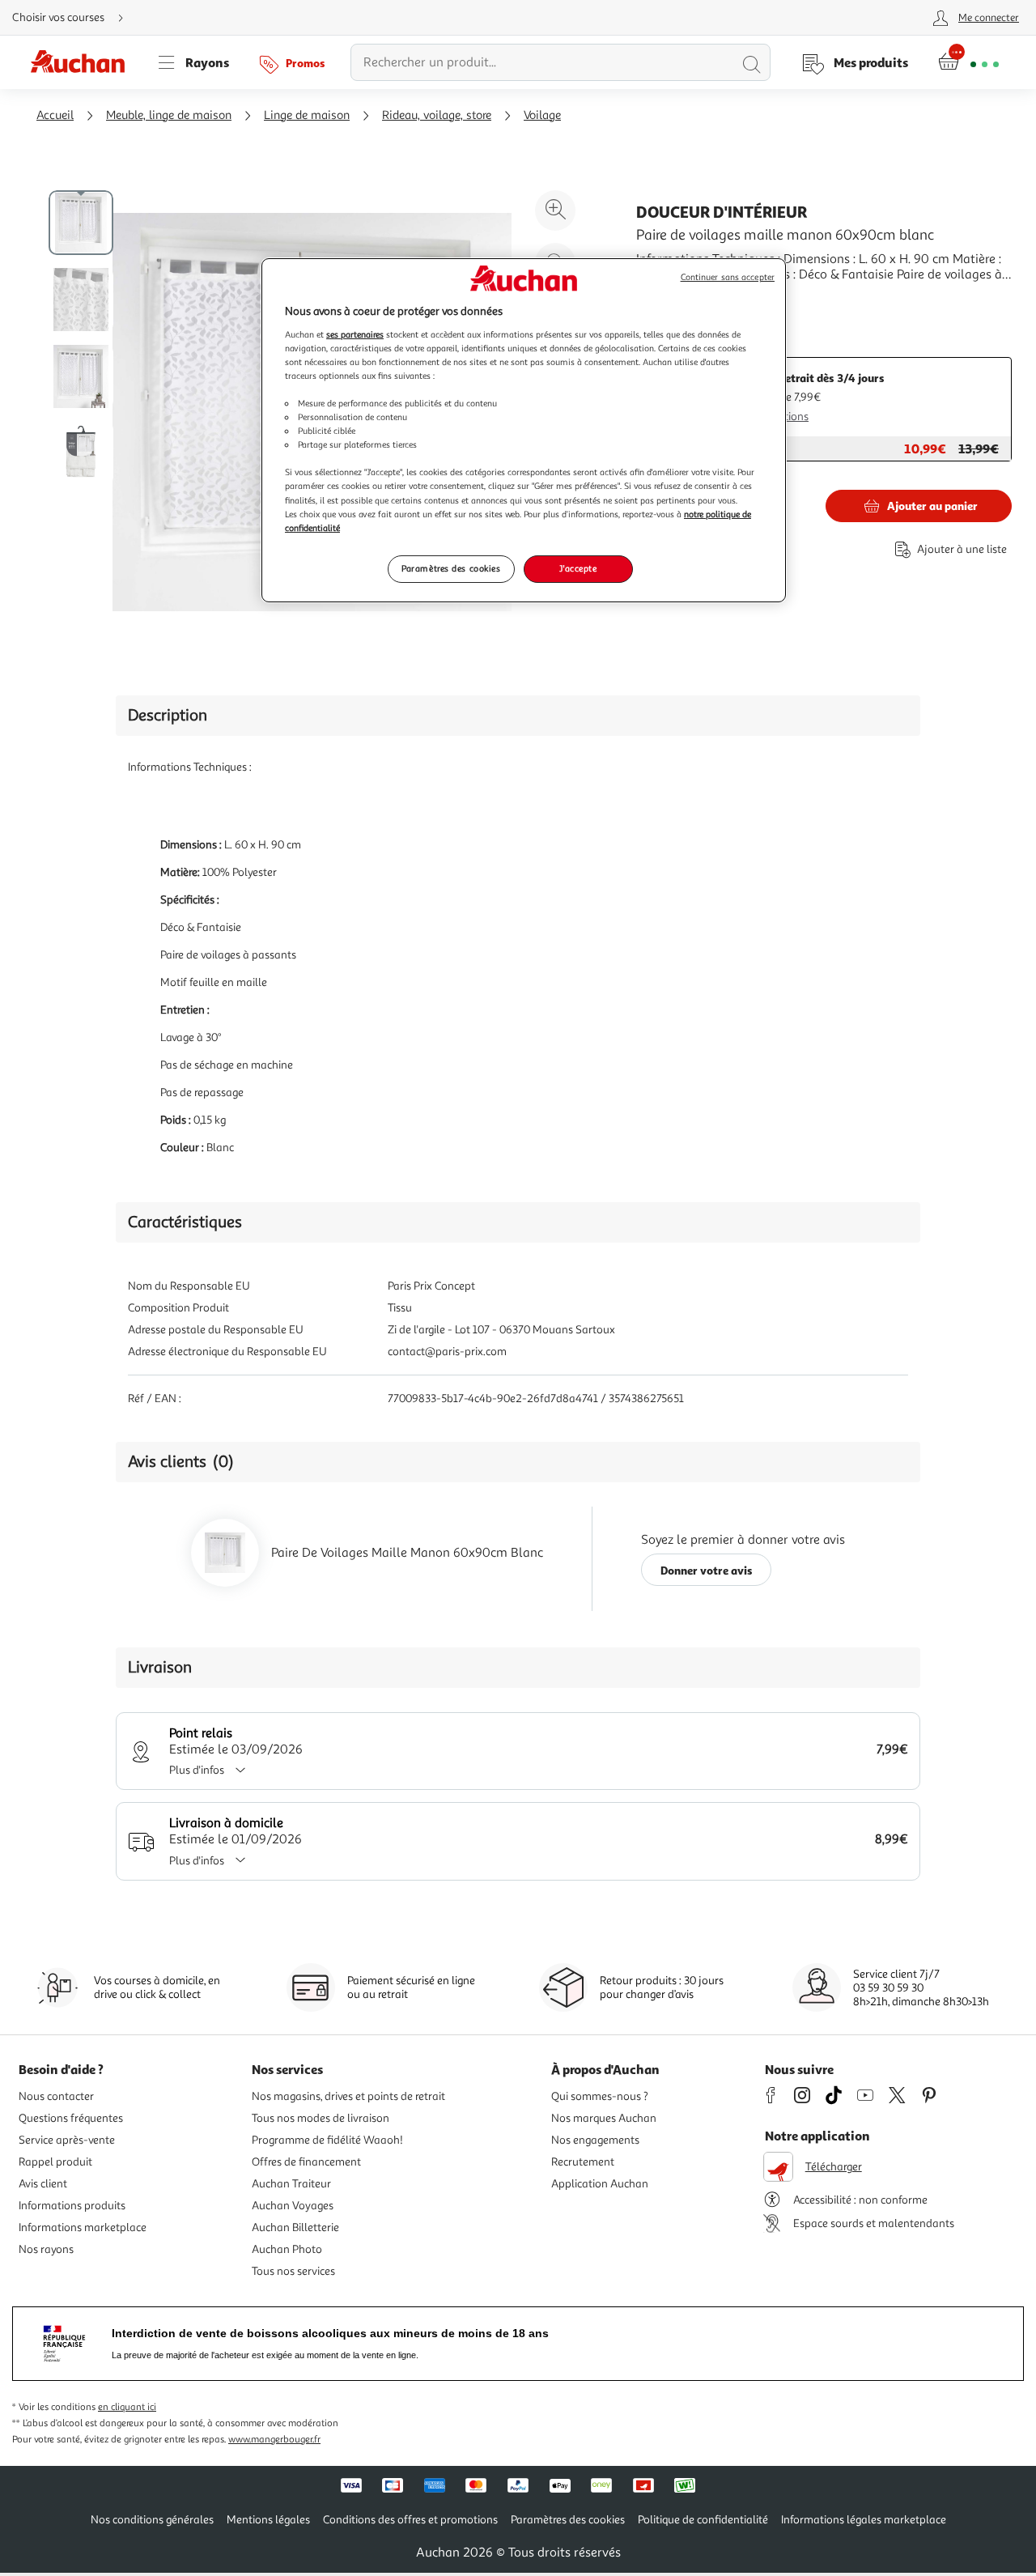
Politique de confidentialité (703, 2520)
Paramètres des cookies (451, 568)
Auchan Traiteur (291, 2184)
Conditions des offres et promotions (410, 2520)
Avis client (43, 2184)
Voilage (542, 115)
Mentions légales (268, 2520)
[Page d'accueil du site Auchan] (83, 62)
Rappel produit (55, 2162)
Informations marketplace (83, 2227)
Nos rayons (46, 2249)
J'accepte (578, 568)
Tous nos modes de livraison (321, 2118)
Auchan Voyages (293, 2206)
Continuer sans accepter (728, 277)
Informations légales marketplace (864, 2520)
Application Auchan (600, 2184)
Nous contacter (56, 2096)
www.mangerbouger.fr (274, 2440)
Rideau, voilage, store (437, 115)
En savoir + (667, 299)
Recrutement (583, 2162)
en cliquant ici (127, 2407)
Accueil (55, 115)
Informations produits (72, 2206)
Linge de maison (307, 115)
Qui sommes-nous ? (600, 2096)
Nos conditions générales (152, 2520)
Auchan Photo (287, 2249)
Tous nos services (293, 2271)
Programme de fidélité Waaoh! (327, 2140)
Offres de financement (306, 2162)
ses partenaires (355, 334)
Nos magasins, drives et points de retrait (348, 2096)
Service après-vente (67, 2140)
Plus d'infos (197, 1770)
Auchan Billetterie (295, 2227)
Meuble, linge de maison (169, 115)
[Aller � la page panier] (968, 62)
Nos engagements (595, 2140)
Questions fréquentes (71, 2118)
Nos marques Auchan (604, 2118)
